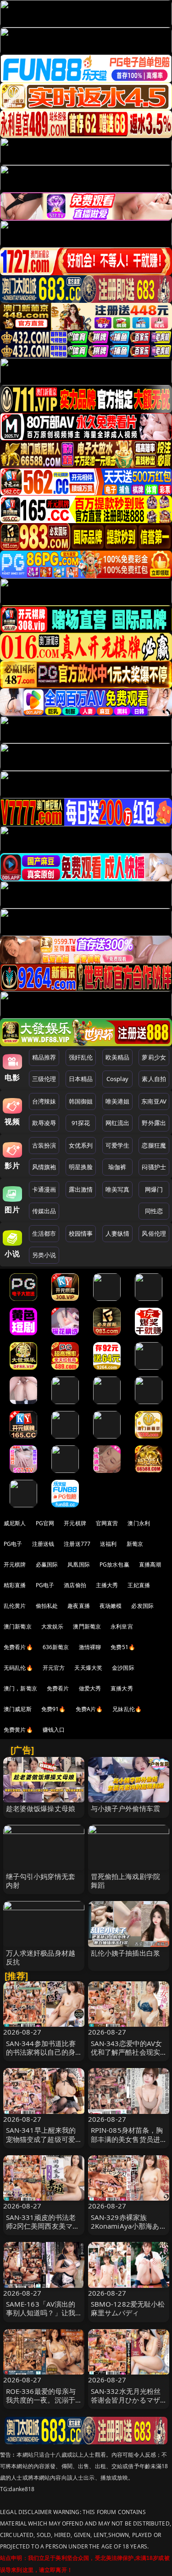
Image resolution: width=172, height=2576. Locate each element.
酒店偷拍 (75, 1585)
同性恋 (154, 1211)
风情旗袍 (44, 1167)
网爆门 (154, 1189)
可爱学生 (118, 1145)
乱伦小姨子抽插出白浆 (126, 1953)
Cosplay (117, 1079)
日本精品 (81, 1079)
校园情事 (81, 1233)
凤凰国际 (79, 1564)
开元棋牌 (75, 1523)
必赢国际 (47, 1564)
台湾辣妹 (44, 1101)
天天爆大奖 (88, 1668)
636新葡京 (56, 1647)
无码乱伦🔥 (18, 1668)
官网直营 (107, 1523)
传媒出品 (44, 1211)
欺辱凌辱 (44, 1123)
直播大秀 (122, 1688)
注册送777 (77, 1544)
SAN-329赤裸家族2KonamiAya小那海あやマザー (125, 2226)
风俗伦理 (154, 1233)
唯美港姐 (118, 1101)
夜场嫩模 (111, 1606)
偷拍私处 (47, 1606)
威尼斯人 (15, 1523)
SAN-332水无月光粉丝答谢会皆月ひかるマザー (126, 2400)
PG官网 (45, 1523)
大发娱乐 (53, 1626)
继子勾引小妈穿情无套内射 (41, 1881)
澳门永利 (139, 1523)
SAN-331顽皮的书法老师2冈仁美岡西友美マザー (43, 2226)
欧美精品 (118, 1057)
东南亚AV (154, 1101)
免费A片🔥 (89, 1709)
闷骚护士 (154, 1167)
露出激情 (81, 1189)
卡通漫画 (44, 1189)
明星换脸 (81, 1167)
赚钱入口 (54, 1730)
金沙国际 (123, 1668)
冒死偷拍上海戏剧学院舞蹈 (126, 1881)
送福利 (108, 1544)
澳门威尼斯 (18, 1709)
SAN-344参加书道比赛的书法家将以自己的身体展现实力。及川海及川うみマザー (41, 2057)
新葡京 (135, 1544)
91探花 (81, 1123)
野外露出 (154, 1123)
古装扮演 (44, 1145)
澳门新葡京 (18, 1626)
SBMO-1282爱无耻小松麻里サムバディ (128, 2308)
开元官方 (54, 1668)
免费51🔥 (123, 1647)
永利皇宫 (122, 1626)
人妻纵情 (118, 1233)
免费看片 (58, 1688)
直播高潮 (150, 1564)
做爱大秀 (90, 1688)
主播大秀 (107, 1585)
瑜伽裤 (117, 1167)
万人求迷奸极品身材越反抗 (41, 1957)
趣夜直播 (79, 1606)
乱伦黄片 (15, 1606)
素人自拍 (154, 1079)
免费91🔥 (54, 1709)
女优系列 (81, 1145)
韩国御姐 (81, 1101)
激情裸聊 (90, 1647)
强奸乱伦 (81, 1057)
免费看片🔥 (18, 1647)
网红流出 (118, 1123)
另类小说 (44, 1255)
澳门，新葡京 (20, 1688)
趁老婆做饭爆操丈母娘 (41, 1808)
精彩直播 (15, 1585)
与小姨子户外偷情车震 (126, 1808)
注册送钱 (43, 1544)
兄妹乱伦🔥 (127, 1709)
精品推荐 (44, 1057)
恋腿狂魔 (154, 1145)
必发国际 (142, 1606)
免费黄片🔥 (18, 1730)
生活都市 (44, 1233)
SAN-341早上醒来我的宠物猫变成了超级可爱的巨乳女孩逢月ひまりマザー (41, 2143)
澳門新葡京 (87, 1626)
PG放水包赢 (114, 1564)
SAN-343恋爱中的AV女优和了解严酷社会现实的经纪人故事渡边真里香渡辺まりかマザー (127, 2057)
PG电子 (13, 1544)
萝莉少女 (154, 1057)
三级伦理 (44, 1079)
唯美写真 (118, 1189)
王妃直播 (139, 1585)
